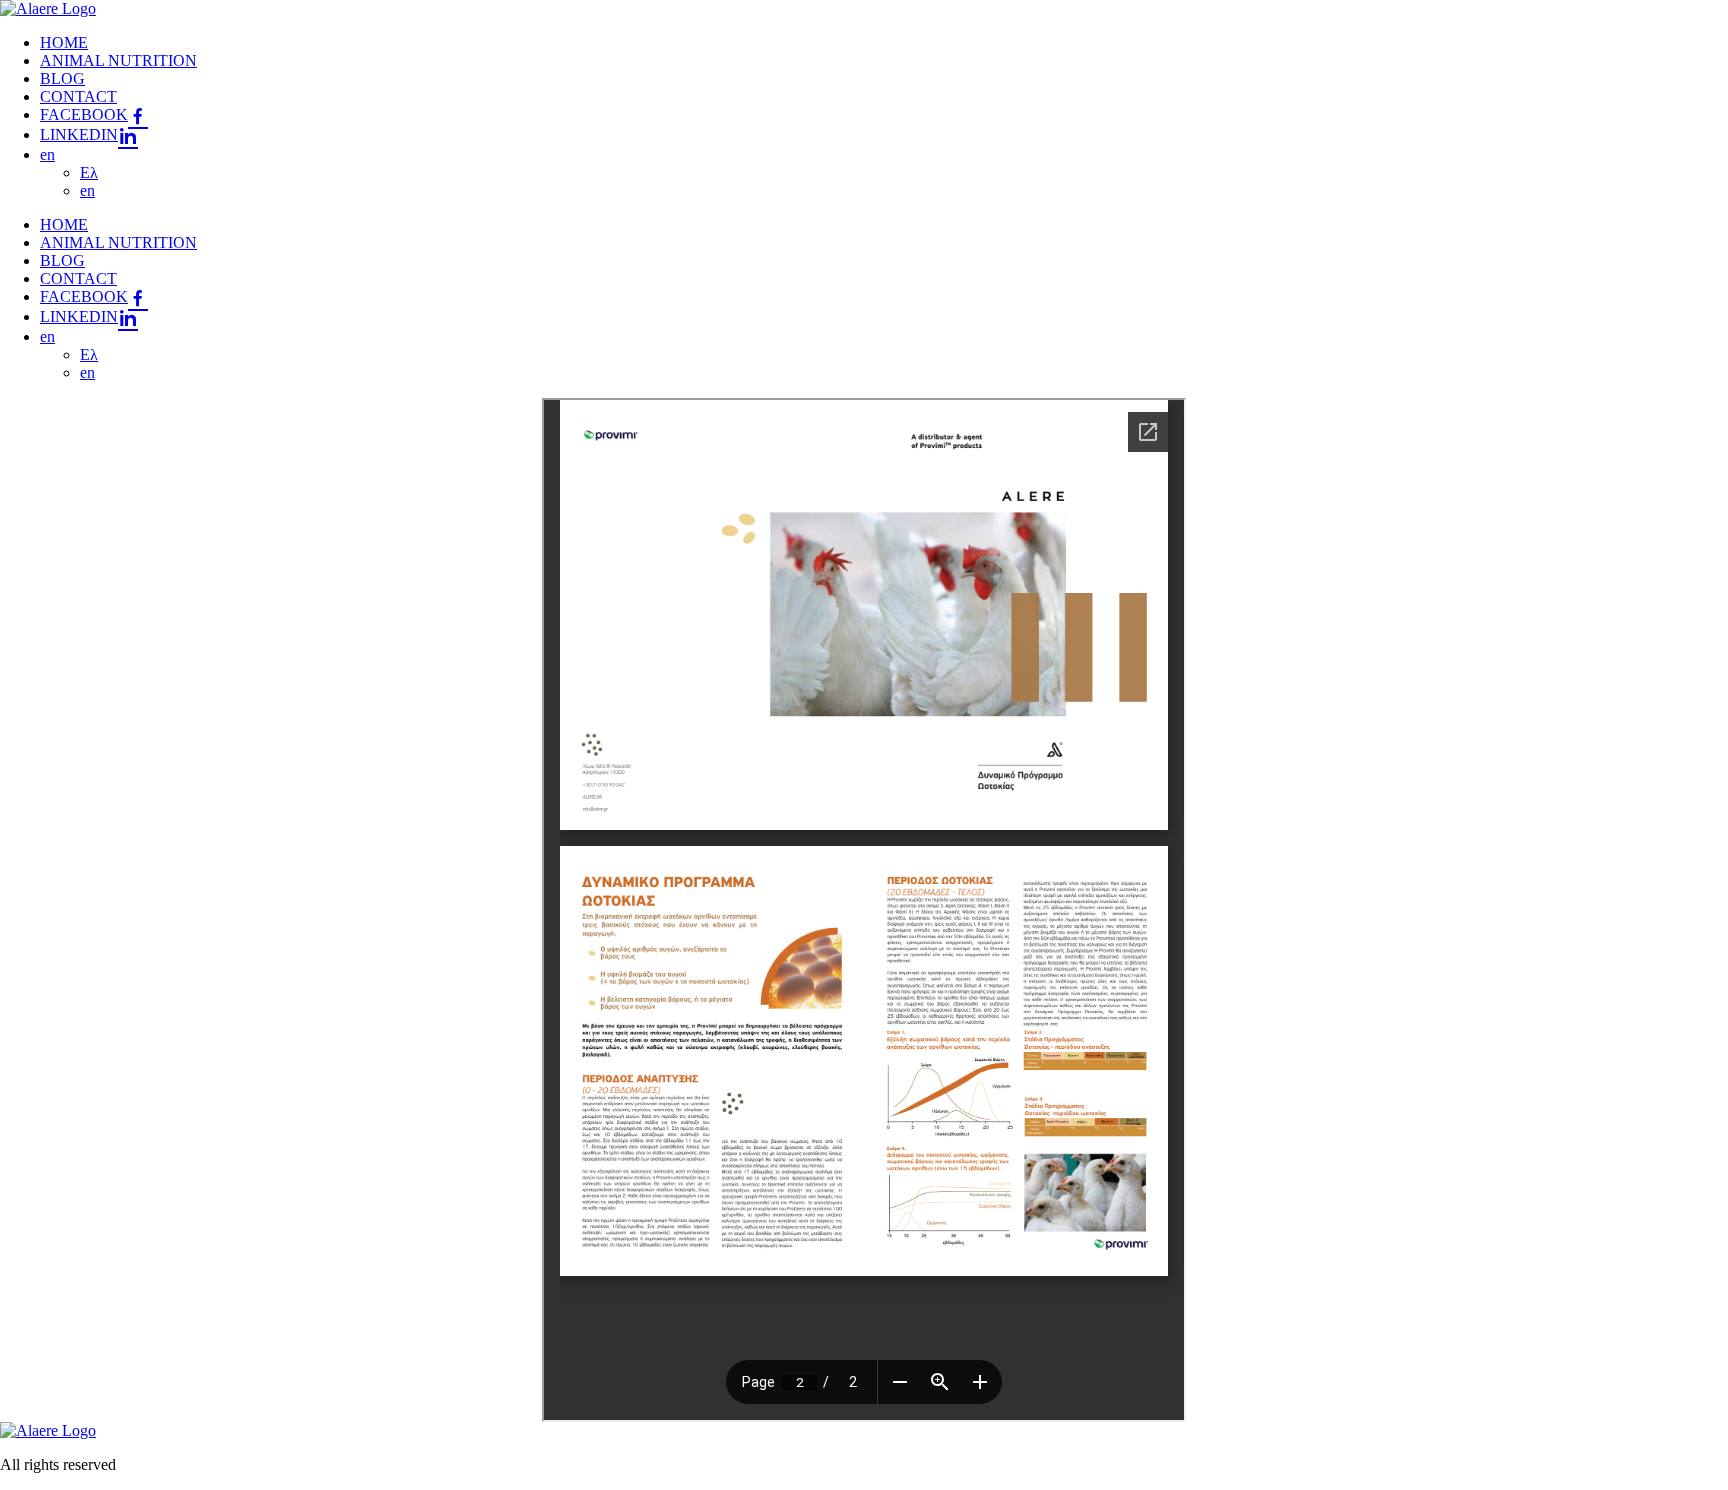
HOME (64, 42)
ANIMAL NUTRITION (118, 60)
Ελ (89, 172)
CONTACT (78, 96)
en (47, 154)
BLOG (62, 78)
